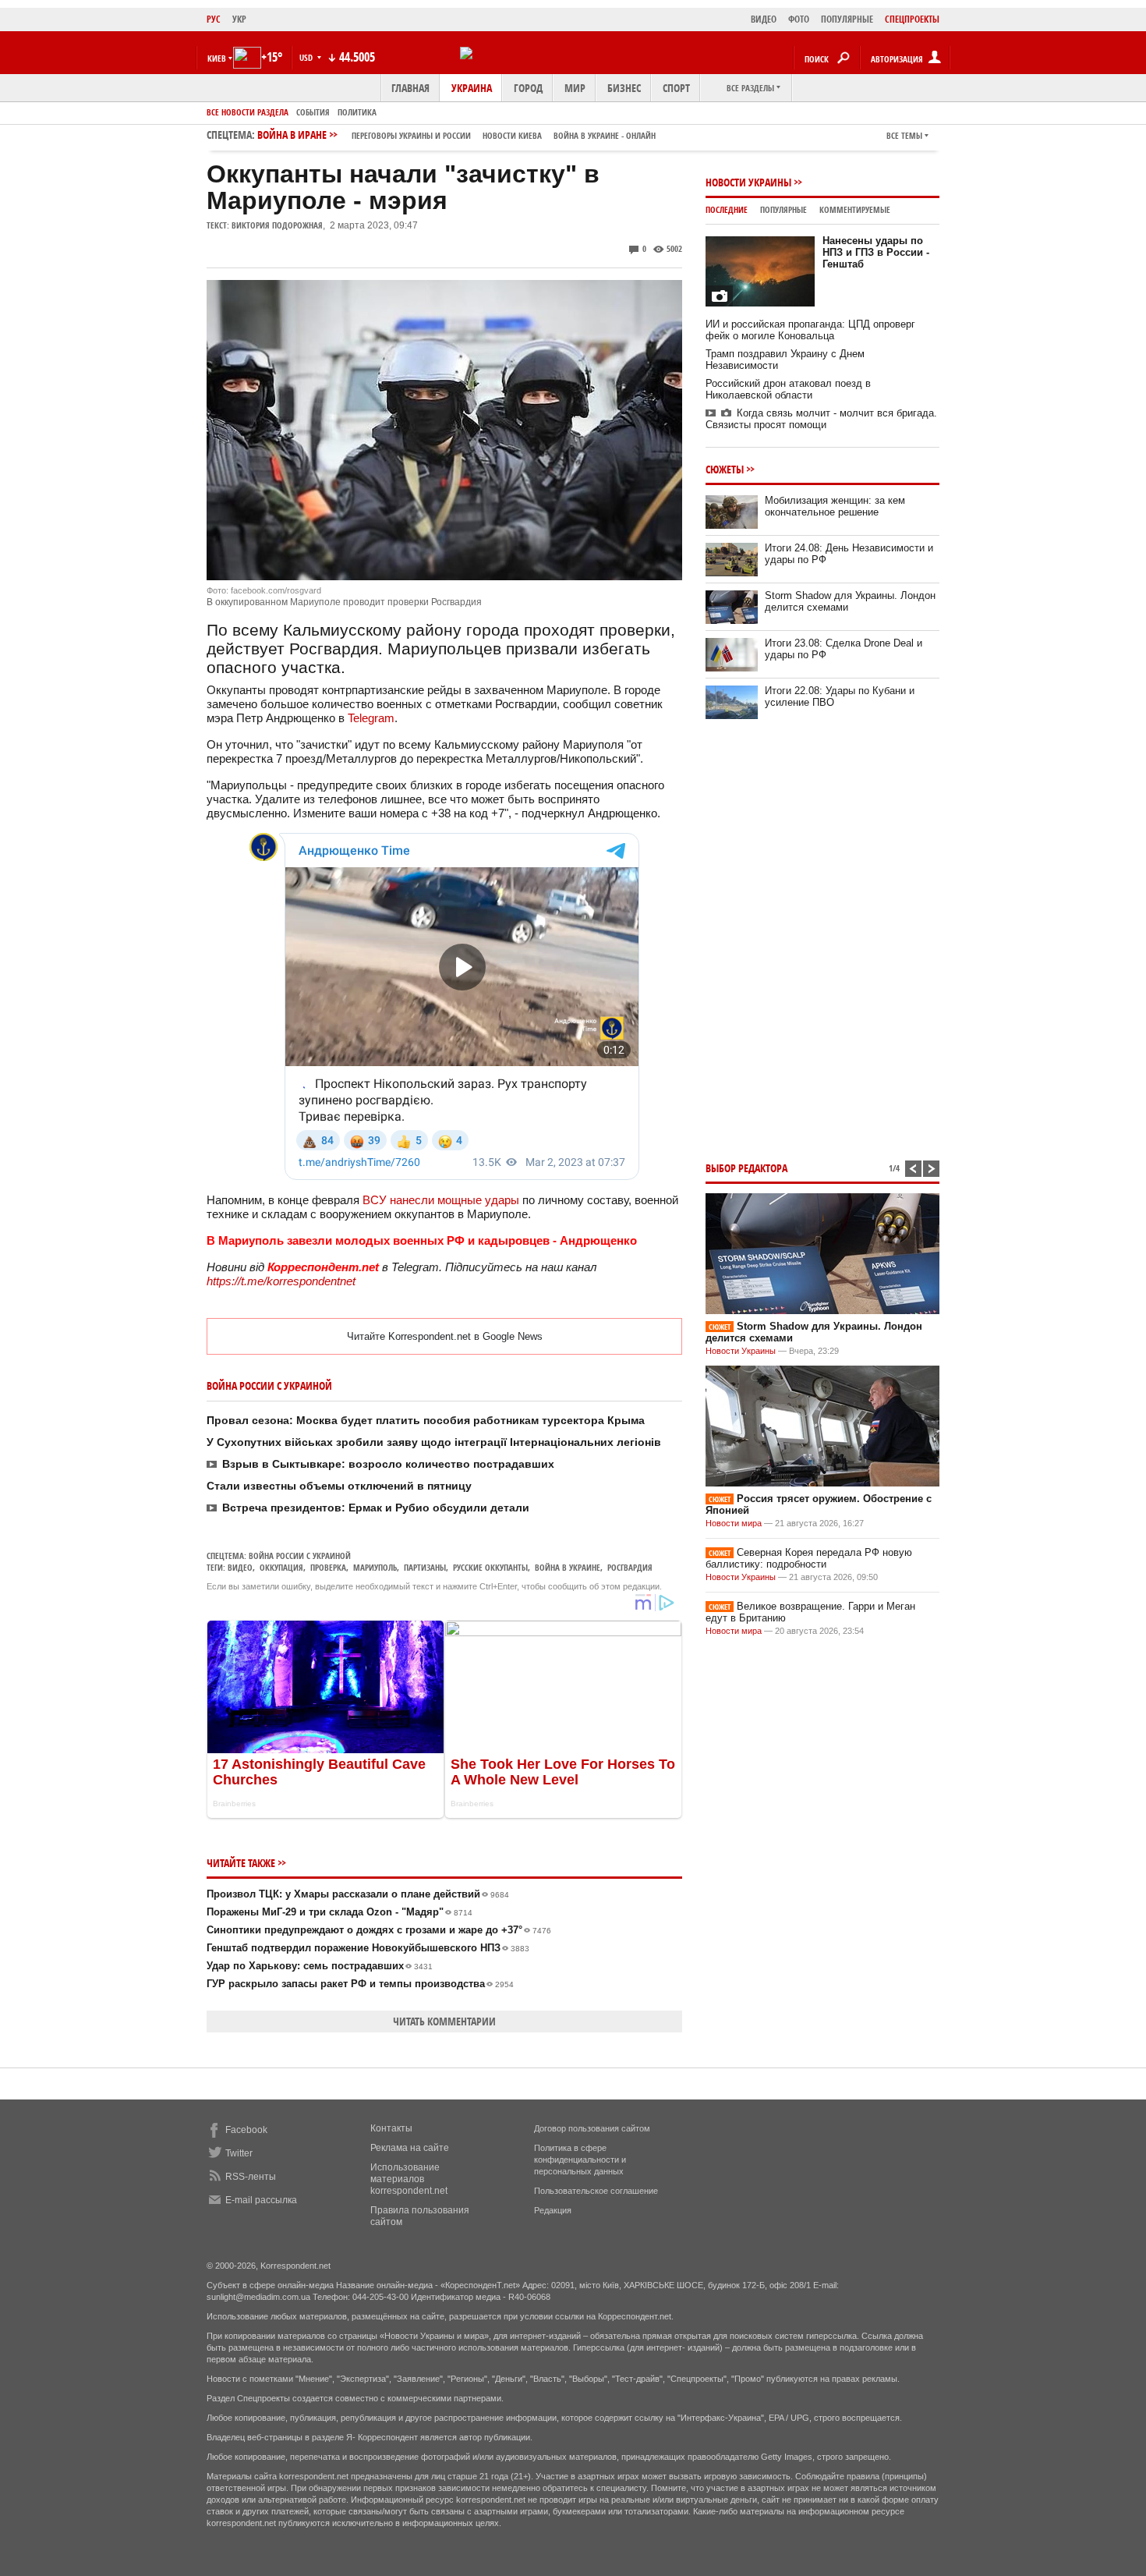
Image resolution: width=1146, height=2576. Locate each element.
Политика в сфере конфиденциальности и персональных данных (580, 2160)
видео (240, 1567)
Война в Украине (568, 1567)
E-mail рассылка (261, 2200)
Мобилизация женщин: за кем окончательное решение (835, 506)
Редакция (553, 2210)
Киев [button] (217, 58)
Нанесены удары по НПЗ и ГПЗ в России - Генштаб (876, 252)
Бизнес (624, 88)
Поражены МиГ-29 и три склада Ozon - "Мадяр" (340, 1912)
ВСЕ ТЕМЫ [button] (904, 135)
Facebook (246, 2130)
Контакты (391, 2128)
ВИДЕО (764, 19)
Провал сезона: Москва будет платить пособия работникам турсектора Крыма (426, 1420)
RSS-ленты (251, 2177)
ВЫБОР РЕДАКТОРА (746, 1168)
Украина (472, 88)
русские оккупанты (490, 1567)
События (313, 112)
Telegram (371, 718)
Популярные (783, 209)
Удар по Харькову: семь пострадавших (320, 1966)
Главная (410, 88)
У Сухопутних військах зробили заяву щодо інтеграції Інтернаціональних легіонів (434, 1442)
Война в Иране (456, 135)
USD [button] (307, 57)
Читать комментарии (444, 2021)
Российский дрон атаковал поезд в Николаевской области (788, 389)
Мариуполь (375, 1567)
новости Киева (512, 135)
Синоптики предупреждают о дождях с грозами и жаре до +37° (379, 1930)
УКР (239, 19)
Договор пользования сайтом (592, 2128)
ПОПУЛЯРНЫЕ (847, 19)
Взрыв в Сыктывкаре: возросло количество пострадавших (388, 1464)
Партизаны (425, 1567)
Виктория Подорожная (277, 225)
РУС (214, 19)
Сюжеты (725, 469)
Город (528, 88)
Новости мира (734, 1523)
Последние (727, 209)
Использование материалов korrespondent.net (409, 2179)
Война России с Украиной (300, 1556)
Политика (357, 112)
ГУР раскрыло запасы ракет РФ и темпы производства (360, 1984)
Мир (575, 88)
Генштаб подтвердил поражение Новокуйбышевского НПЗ (368, 1948)
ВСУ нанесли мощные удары (441, 1200)
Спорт (676, 88)
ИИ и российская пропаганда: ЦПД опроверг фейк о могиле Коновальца (810, 330)
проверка (328, 1567)
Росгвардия (630, 1567)
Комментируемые (855, 209)
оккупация (281, 1567)
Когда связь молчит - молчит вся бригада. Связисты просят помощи (821, 419)
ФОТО (799, 19)
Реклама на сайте (410, 2148)
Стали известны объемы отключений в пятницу (339, 1486)
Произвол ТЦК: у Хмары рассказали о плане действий (358, 1894)
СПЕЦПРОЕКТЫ (912, 19)
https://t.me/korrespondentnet (281, 1281)
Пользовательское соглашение (596, 2191)
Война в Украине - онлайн (605, 135)
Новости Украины (748, 182)
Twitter (239, 2153)
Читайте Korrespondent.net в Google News (445, 1336)
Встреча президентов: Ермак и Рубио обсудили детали (376, 1508)
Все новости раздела (248, 112)
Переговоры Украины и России (411, 135)
